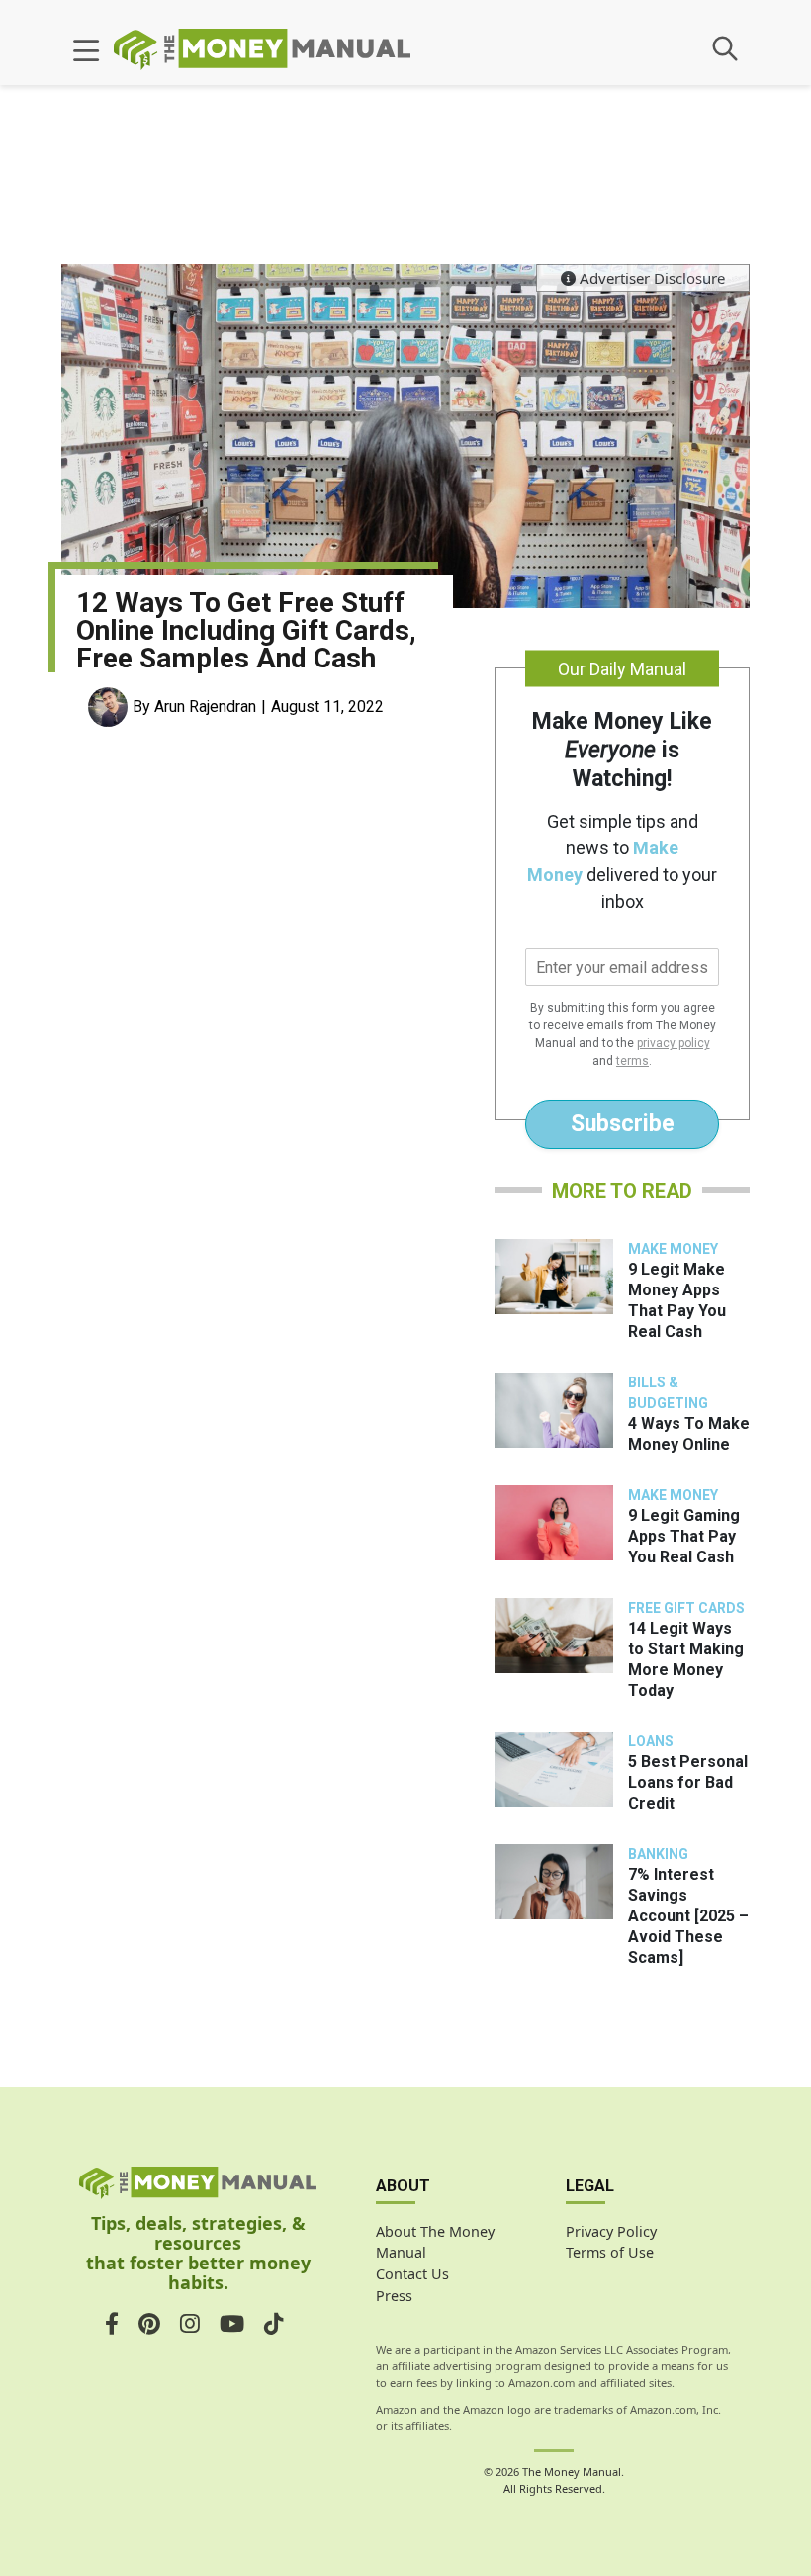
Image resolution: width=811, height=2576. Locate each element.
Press (394, 2296)
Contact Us (412, 2274)
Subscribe (623, 1124)
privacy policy (674, 1043)
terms (632, 1061)
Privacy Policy (611, 2231)
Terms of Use (610, 2252)
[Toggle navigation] (86, 51)
